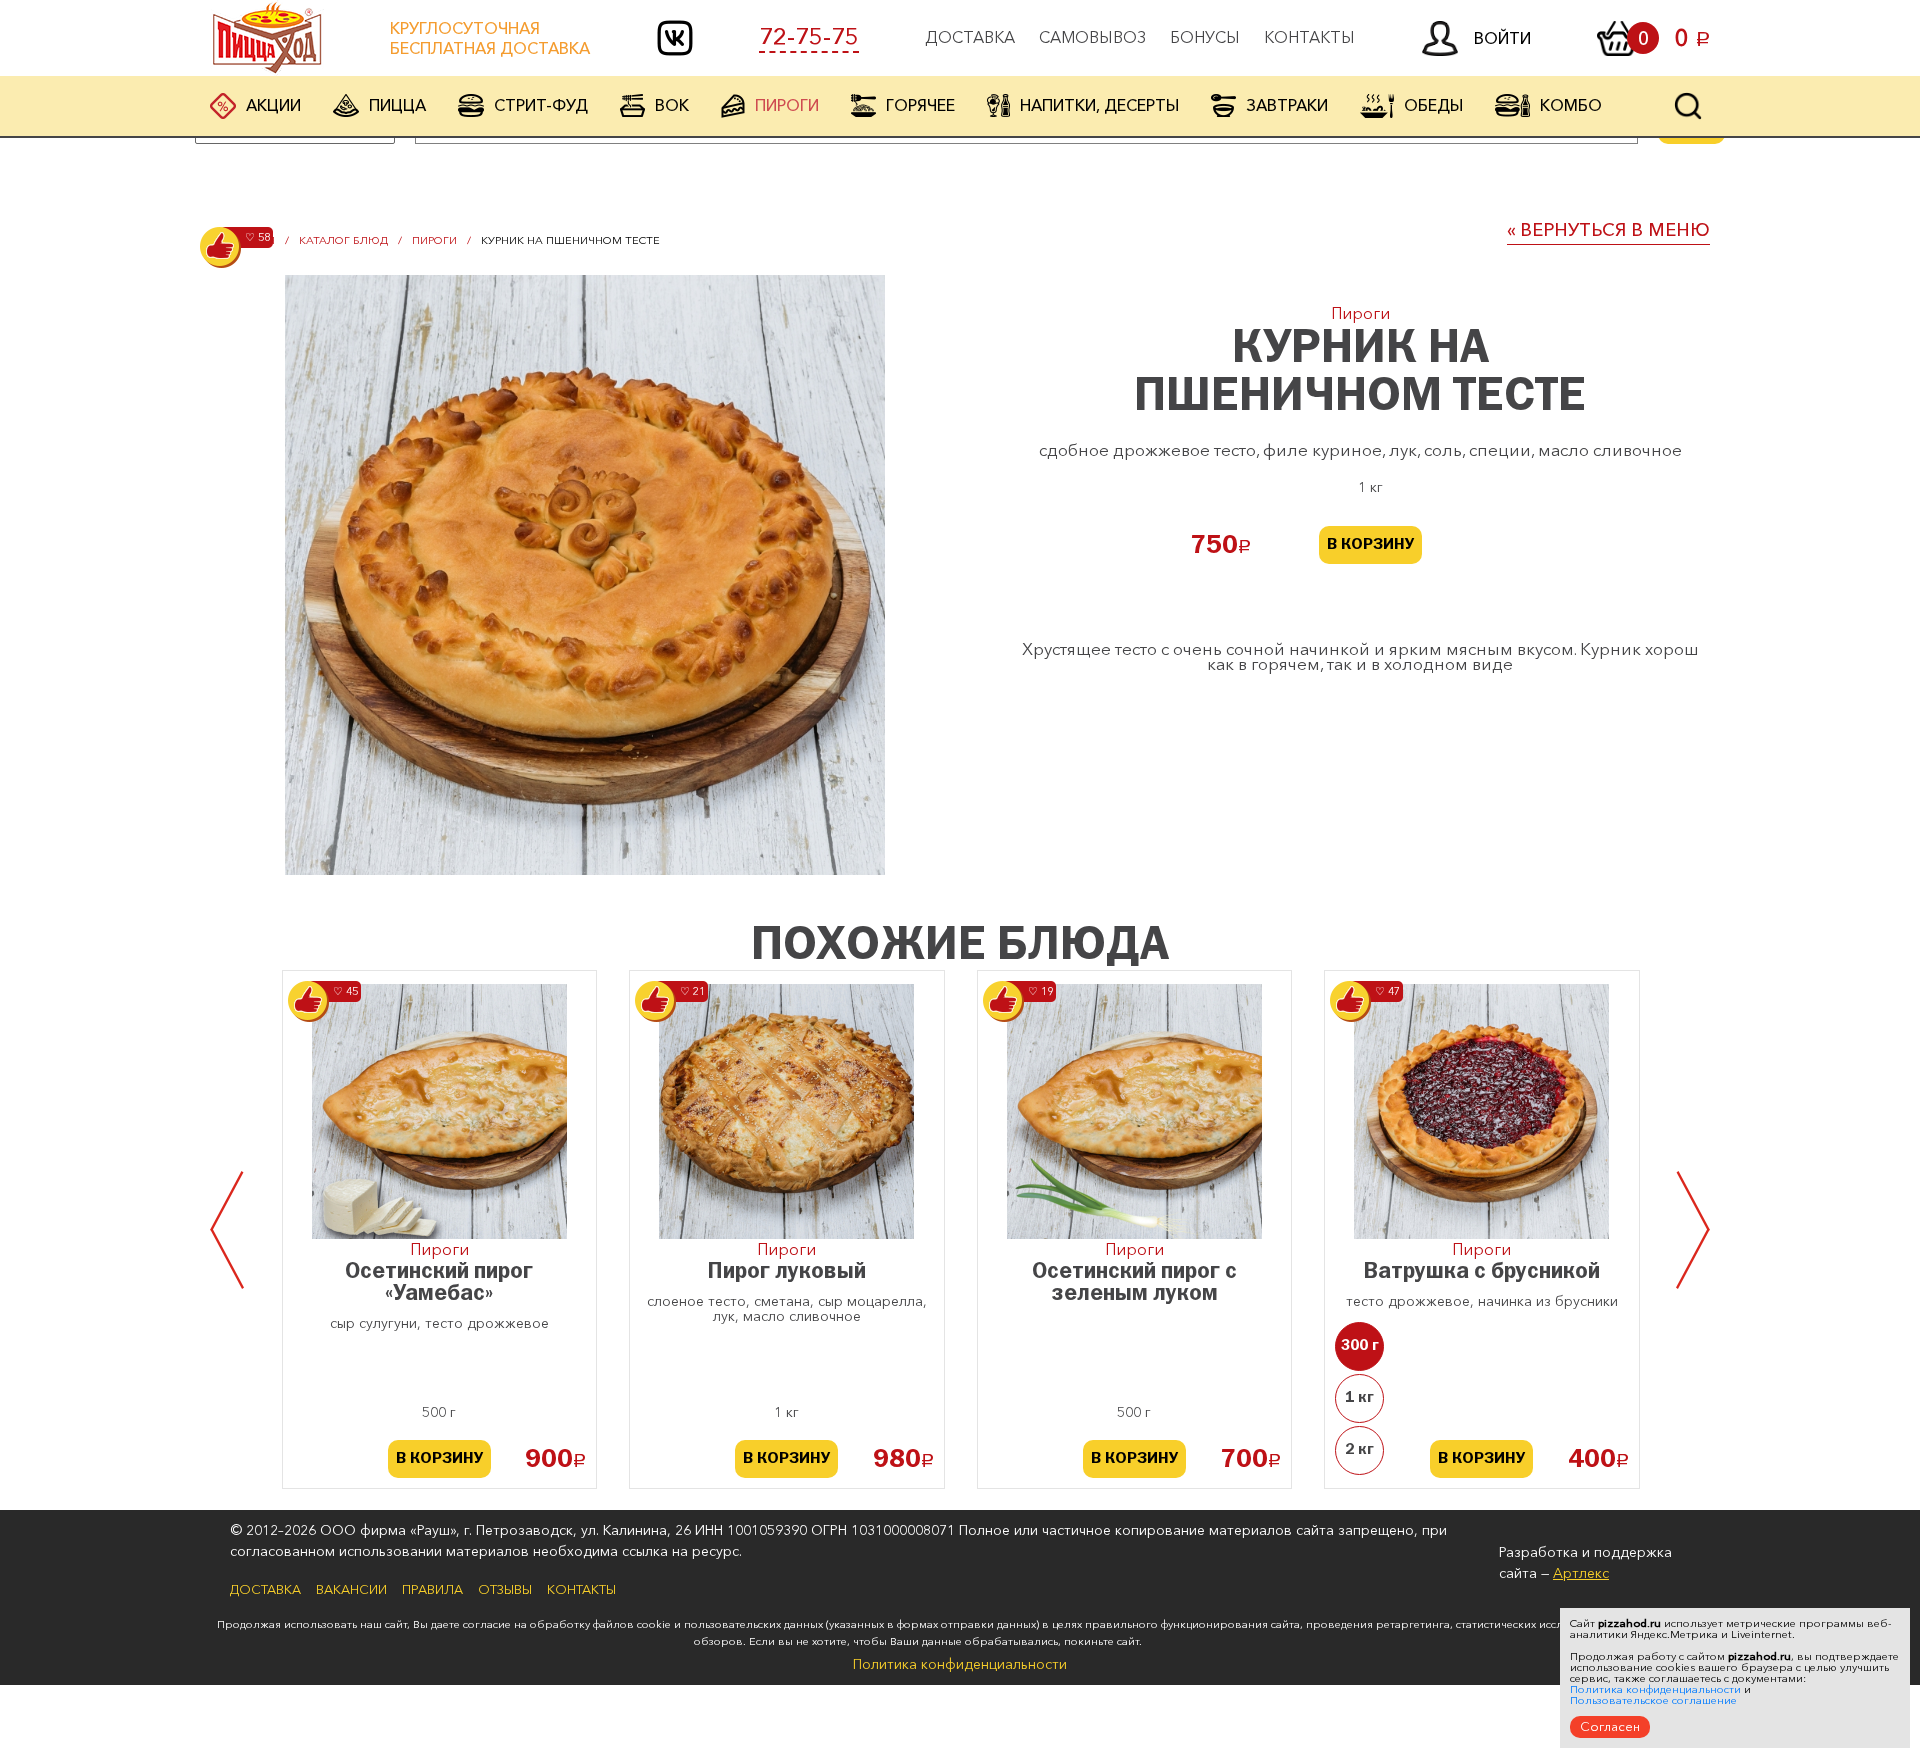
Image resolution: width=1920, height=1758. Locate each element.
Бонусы (1205, 37)
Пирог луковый (786, 1272)
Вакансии (351, 1589)
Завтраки (1287, 105)
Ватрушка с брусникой (1481, 1272)
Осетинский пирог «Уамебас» (439, 1283)
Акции (273, 105)
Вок (672, 105)
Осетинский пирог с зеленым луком (1134, 1283)
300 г (1360, 1346)
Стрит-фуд (541, 105)
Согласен (1610, 1726)
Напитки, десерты (1099, 105)
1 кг (1359, 1398)
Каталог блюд (343, 240)
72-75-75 (809, 37)
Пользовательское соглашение (1653, 1700)
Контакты (1309, 37)
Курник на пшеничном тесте (570, 240)
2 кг (1359, 1450)
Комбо (1571, 105)
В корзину (1370, 545)
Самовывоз (1092, 37)
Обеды (1433, 105)
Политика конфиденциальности (960, 1664)
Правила (432, 1589)
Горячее (920, 105)
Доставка (970, 37)
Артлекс (1581, 1573)
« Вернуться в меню (1608, 230)
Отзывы (505, 1589)
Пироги (787, 105)
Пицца (397, 105)
